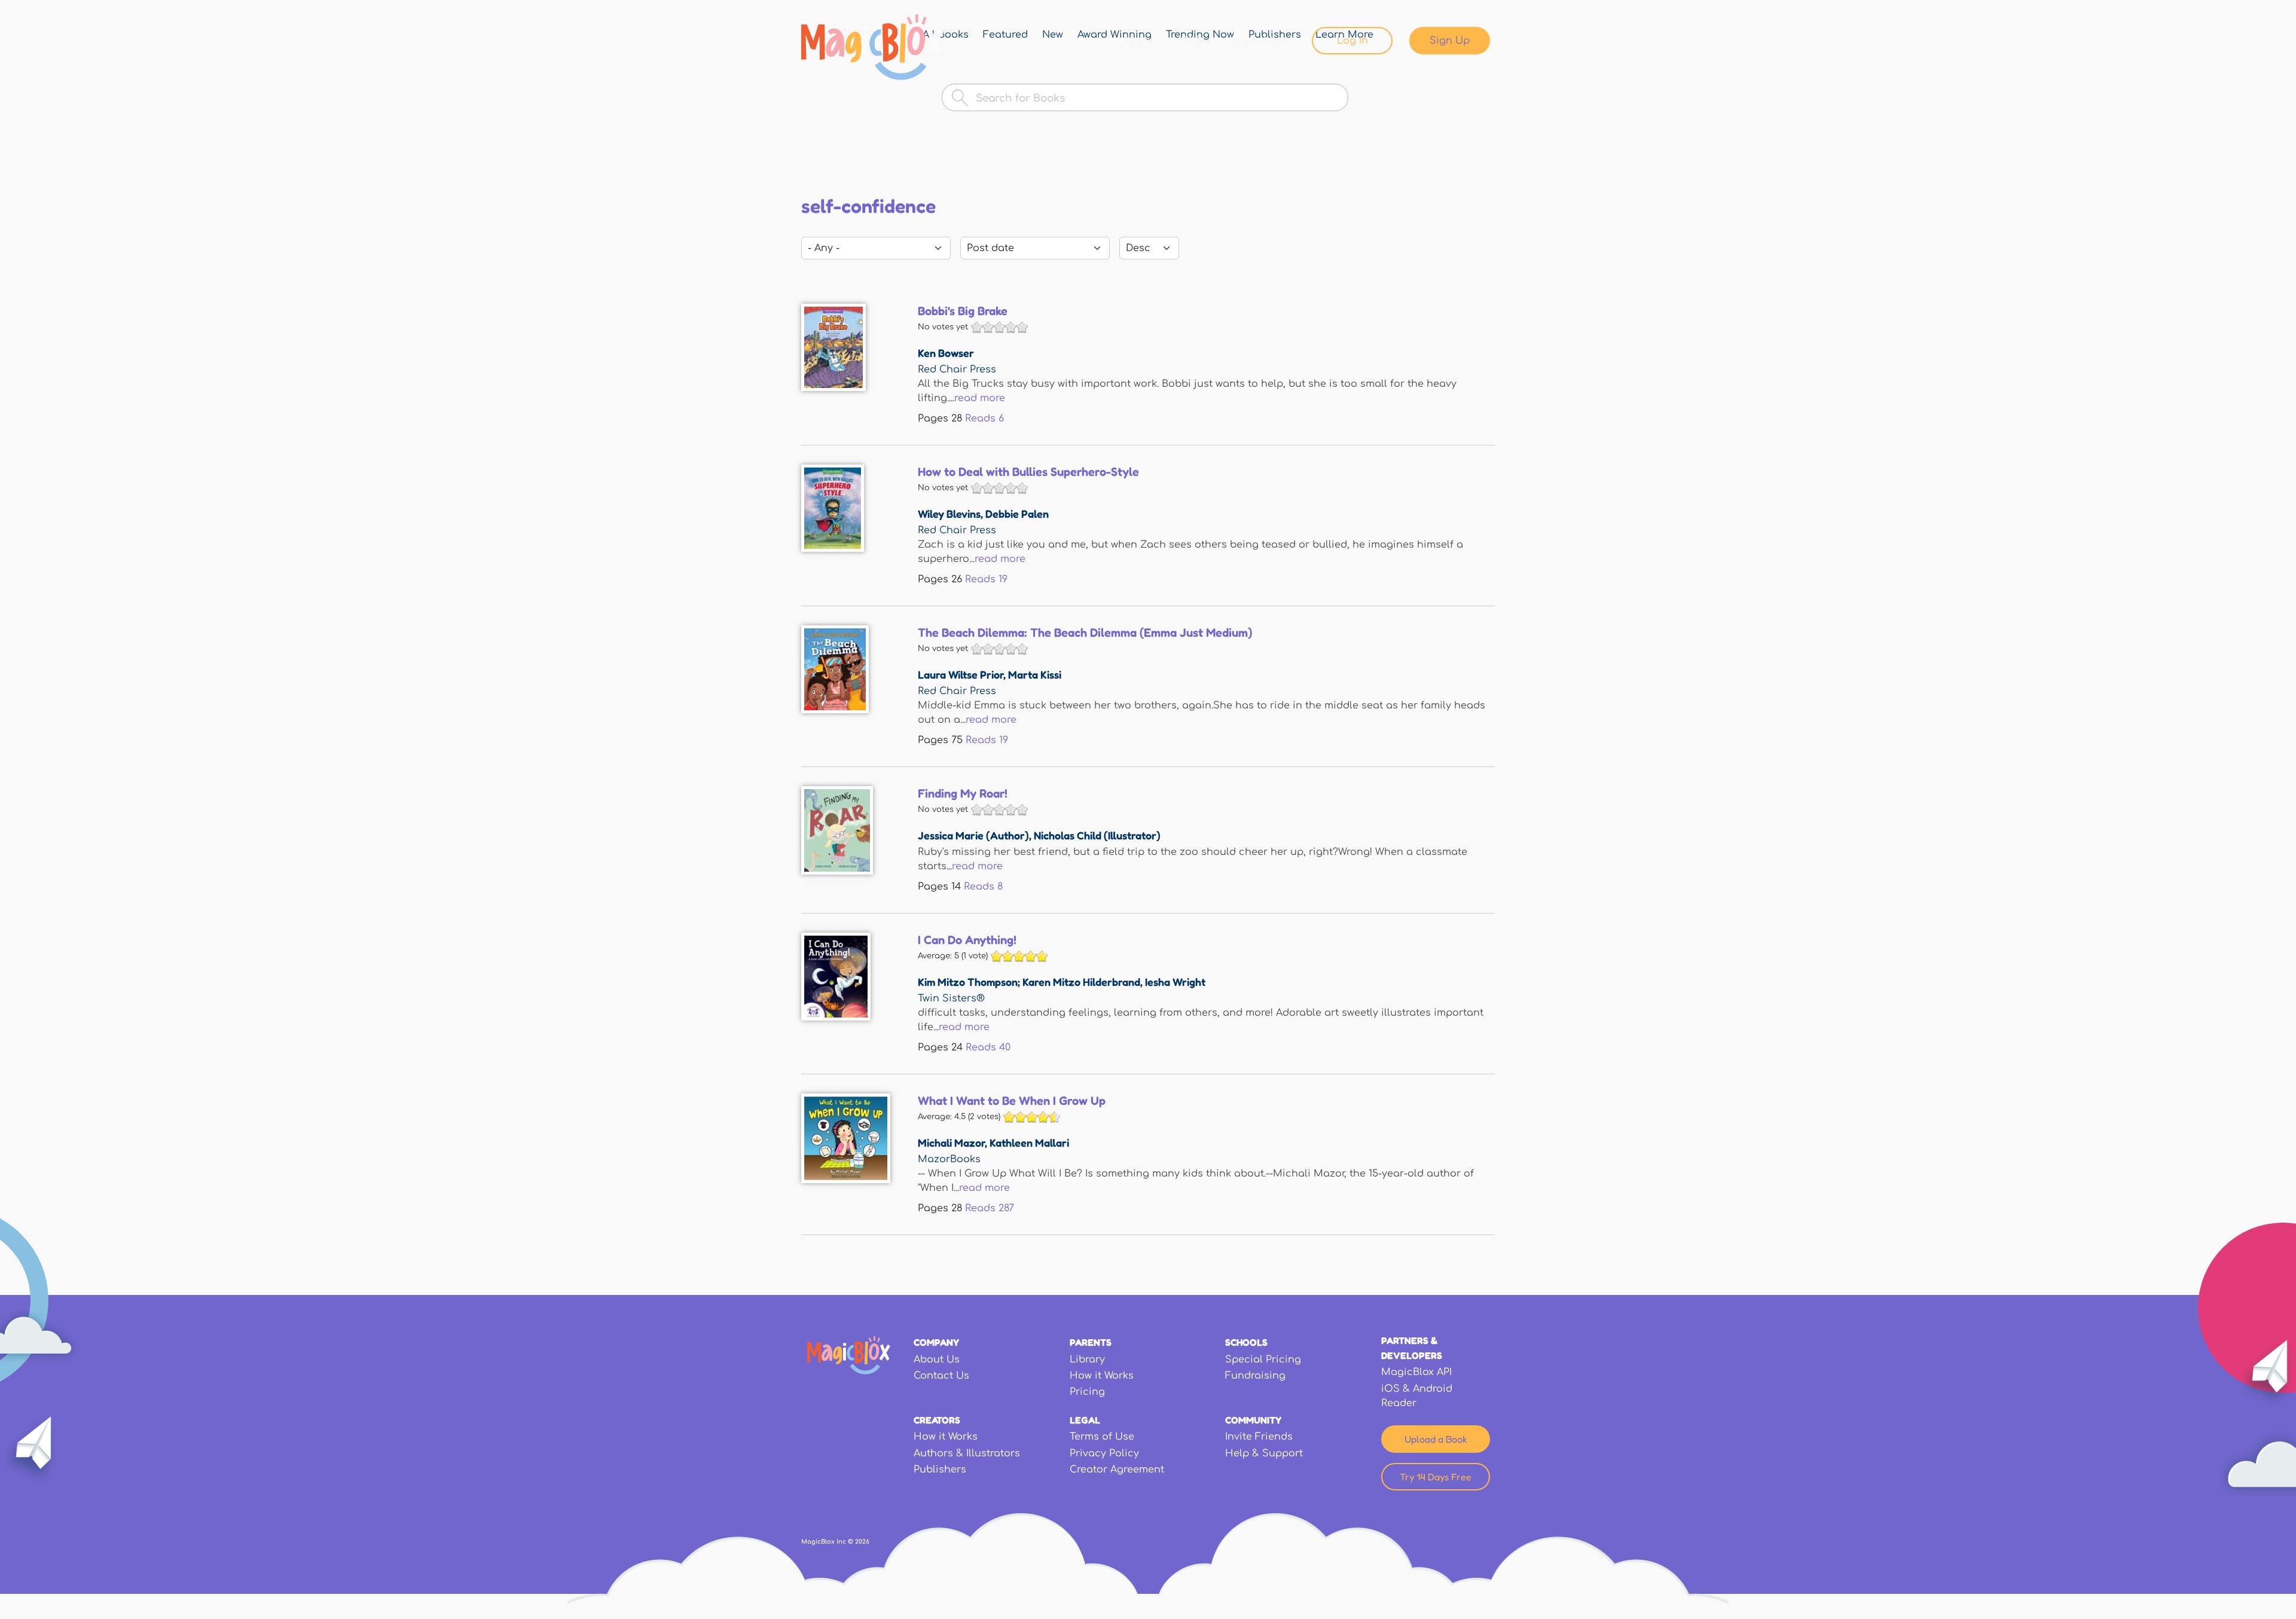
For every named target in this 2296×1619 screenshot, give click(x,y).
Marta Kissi (1035, 674)
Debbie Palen (1017, 514)
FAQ (1192, 41)
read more (980, 398)
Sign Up (1450, 41)
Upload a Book (1436, 1439)
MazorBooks (949, 1159)
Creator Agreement (1117, 1470)
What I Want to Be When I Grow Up (1012, 1101)
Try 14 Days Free (1436, 1477)
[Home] (873, 47)
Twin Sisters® (951, 998)
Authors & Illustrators (967, 1453)
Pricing (1087, 1392)
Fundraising (1255, 1376)
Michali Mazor (951, 1143)
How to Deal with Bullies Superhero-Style (1028, 472)
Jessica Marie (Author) (973, 835)
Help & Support (1264, 1453)
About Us (937, 1360)
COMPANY (936, 1342)
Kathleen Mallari (1029, 1143)
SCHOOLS (1246, 1342)
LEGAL (1085, 1420)
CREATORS (937, 1420)
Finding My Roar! (963, 793)
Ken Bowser (946, 353)
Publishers (940, 1470)
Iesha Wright (1175, 982)
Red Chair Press (957, 369)
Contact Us (941, 1376)
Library (1136, 41)
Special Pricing (1263, 1360)
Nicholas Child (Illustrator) (1097, 835)
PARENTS (1091, 1342)
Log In (1352, 41)
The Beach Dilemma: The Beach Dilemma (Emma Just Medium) (1085, 633)
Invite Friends (1259, 1437)
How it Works (1102, 1376)
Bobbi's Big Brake (963, 311)
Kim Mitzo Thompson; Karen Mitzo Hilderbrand (1029, 982)
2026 (862, 1542)
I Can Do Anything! (967, 940)
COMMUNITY (1253, 1420)
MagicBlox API (1416, 1372)
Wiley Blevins (949, 514)
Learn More (1260, 41)
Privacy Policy (1104, 1453)
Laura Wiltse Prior (961, 674)
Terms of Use (1102, 1437)
